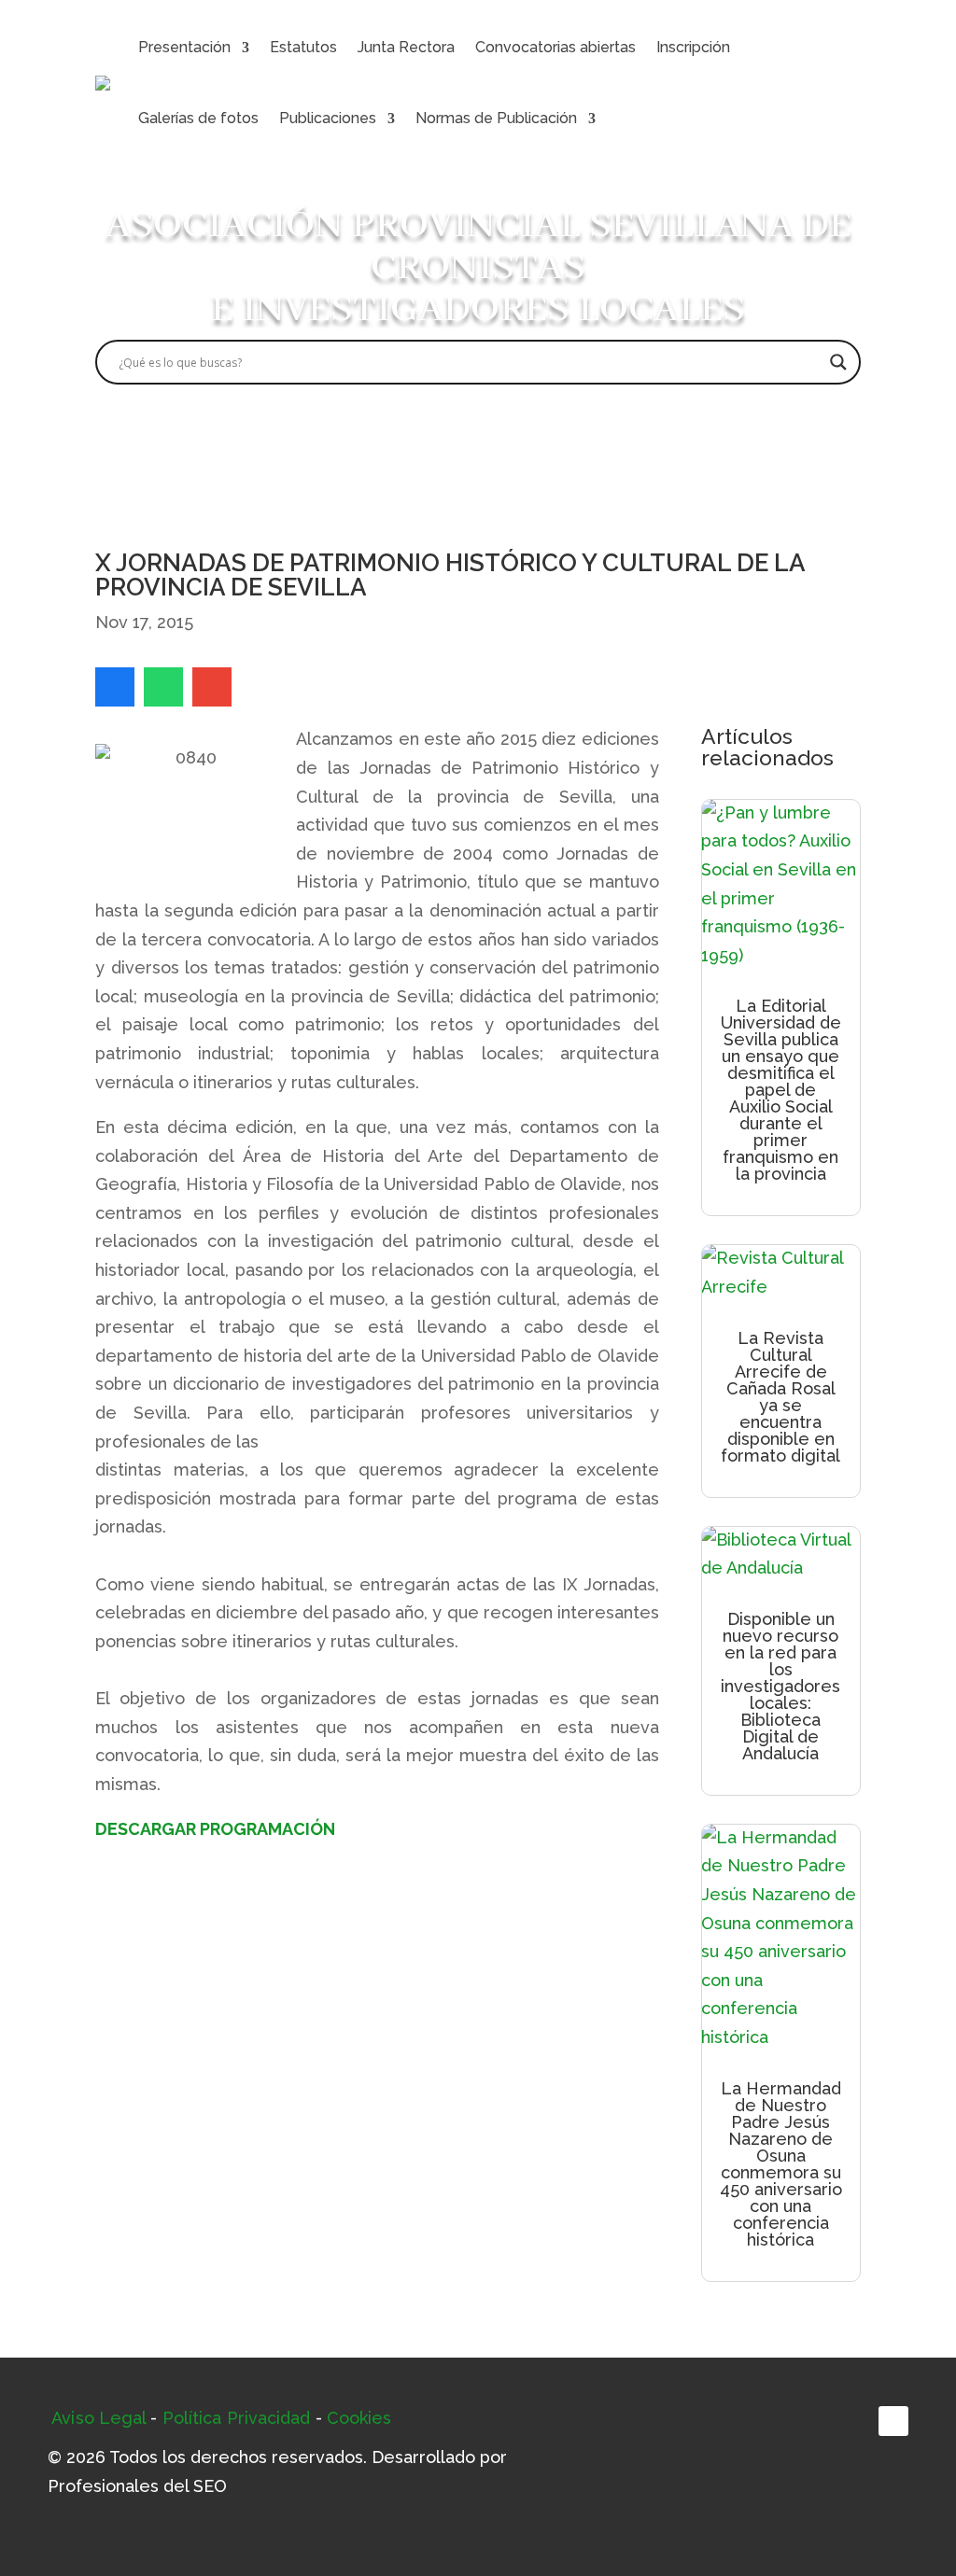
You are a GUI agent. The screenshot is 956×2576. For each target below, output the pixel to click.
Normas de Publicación (496, 118)
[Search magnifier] (838, 362)
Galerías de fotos (198, 118)
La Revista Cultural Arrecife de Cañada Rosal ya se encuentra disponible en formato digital (780, 1397)
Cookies (359, 2418)
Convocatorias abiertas (555, 47)
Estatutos (303, 47)
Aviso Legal (98, 2418)
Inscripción (693, 47)
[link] (115, 687)
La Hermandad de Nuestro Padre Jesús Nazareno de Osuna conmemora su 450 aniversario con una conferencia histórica (781, 2164)
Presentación (184, 47)
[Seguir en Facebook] (893, 2421)
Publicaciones (328, 118)
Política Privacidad (237, 2418)
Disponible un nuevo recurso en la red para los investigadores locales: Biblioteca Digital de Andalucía (780, 1686)
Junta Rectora (406, 47)
